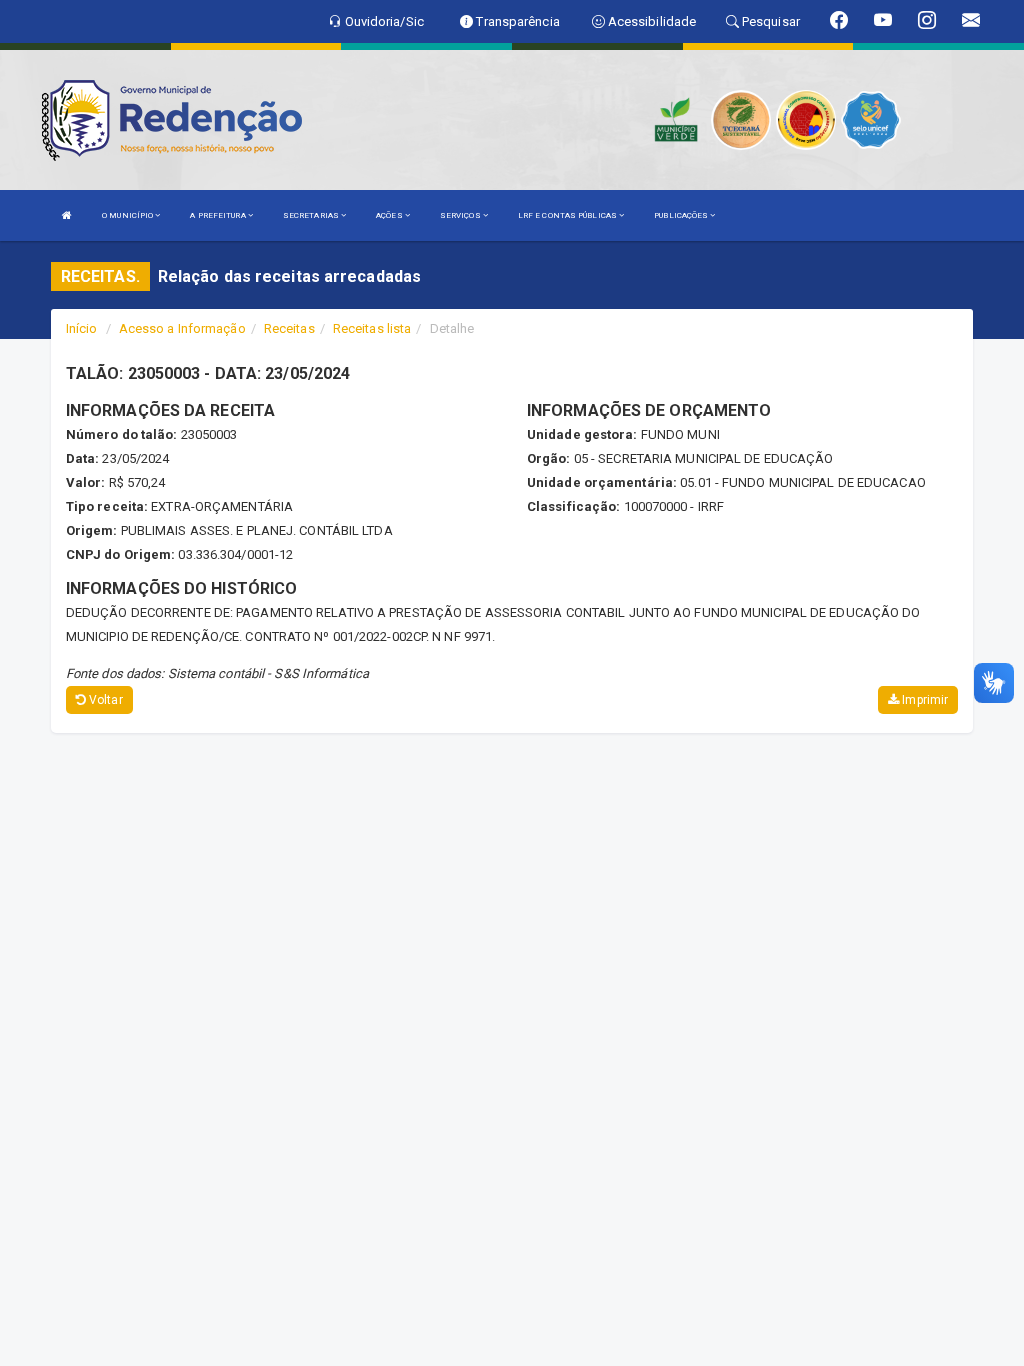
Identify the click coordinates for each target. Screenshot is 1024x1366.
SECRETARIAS (312, 215)
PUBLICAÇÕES (682, 215)
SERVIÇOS (461, 215)
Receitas (289, 328)
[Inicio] (67, 215)
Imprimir (923, 700)
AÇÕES (390, 215)
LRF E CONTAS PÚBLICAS (568, 215)
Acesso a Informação (182, 328)
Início (82, 328)
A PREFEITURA (218, 215)
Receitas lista (372, 328)
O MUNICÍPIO (128, 215)
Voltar (104, 700)
